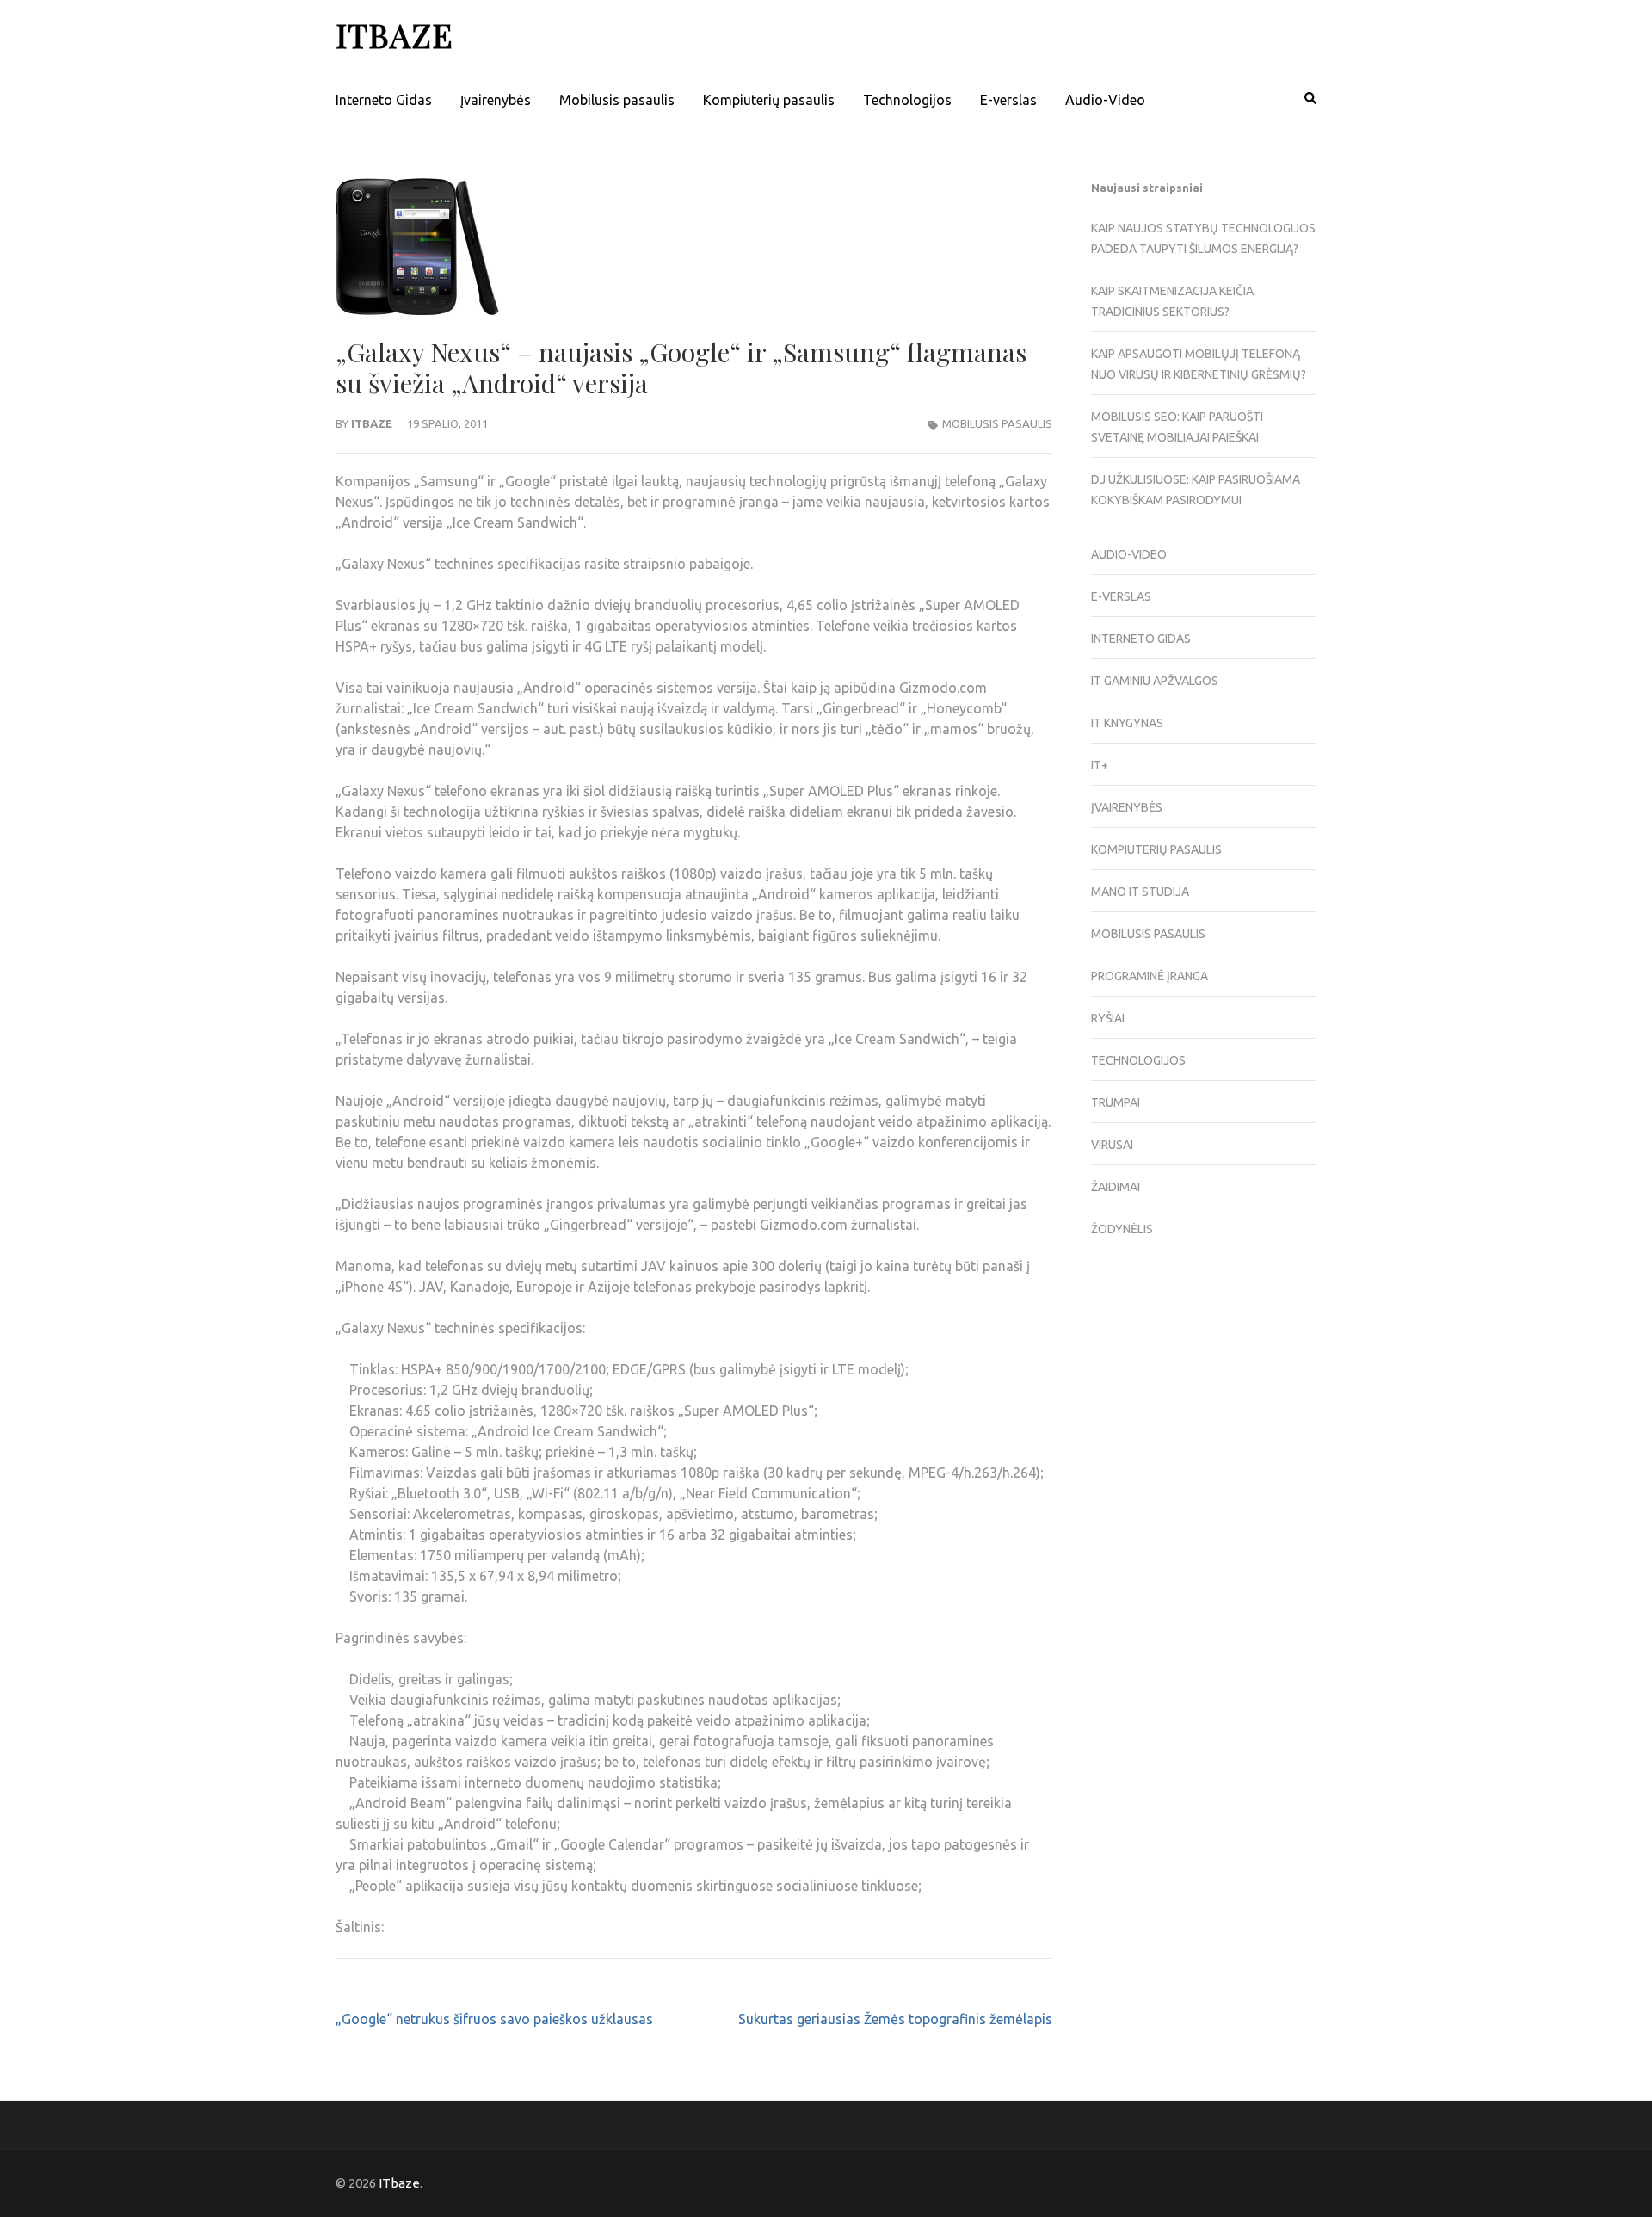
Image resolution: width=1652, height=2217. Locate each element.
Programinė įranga (1150, 976)
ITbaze (395, 35)
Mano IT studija (1140, 892)
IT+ (1100, 765)
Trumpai (1116, 1102)
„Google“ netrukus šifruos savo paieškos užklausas (494, 2019)
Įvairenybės (496, 100)
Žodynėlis (1122, 1229)
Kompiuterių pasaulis (769, 100)
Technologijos (907, 100)
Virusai (1112, 1145)
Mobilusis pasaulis (617, 100)
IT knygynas (1127, 723)
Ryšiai (1108, 1018)
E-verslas (1008, 100)
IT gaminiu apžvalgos (1155, 681)
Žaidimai (1116, 1187)
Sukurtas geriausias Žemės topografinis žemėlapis (895, 2019)
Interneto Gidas (384, 100)
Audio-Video (1105, 100)
